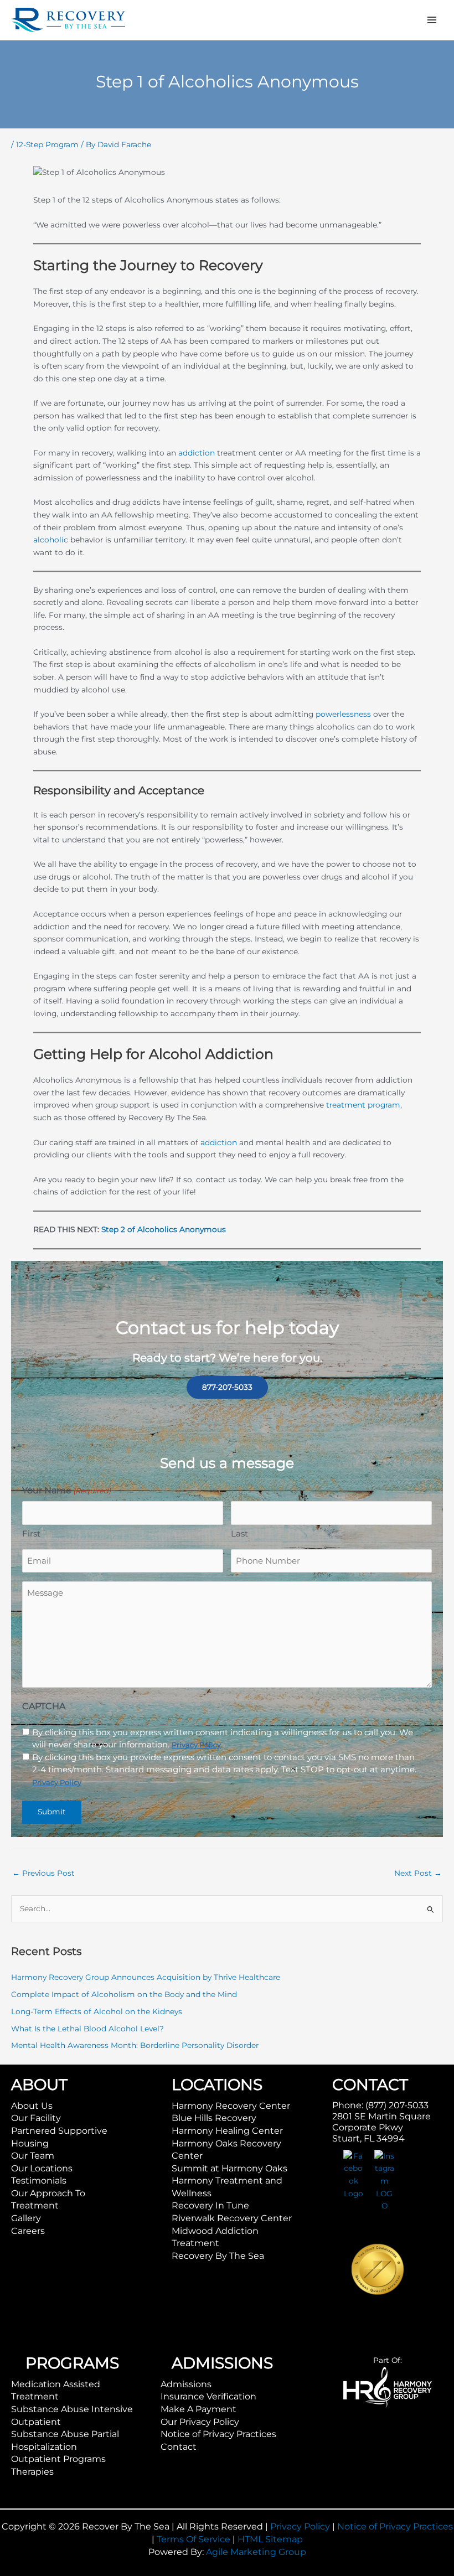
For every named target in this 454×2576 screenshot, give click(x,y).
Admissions (186, 2384)
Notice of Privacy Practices (218, 2434)
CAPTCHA (44, 1706)
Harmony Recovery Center (231, 2106)
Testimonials (39, 2181)
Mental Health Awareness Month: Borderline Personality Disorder (135, 2045)
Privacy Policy (300, 2526)
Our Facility (36, 2118)
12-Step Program (47, 144)
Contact (179, 2447)
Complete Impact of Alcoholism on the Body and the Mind (124, 1994)
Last (239, 1533)
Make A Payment (198, 2409)
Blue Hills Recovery (214, 2118)
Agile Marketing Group (256, 2552)
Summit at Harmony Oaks (229, 2168)
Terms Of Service (194, 2539)
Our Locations (42, 2168)
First (31, 1533)
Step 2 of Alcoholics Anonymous (164, 1229)
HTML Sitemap (270, 2539)
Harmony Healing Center (227, 2131)
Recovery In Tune (210, 2205)
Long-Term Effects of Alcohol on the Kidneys (97, 2011)
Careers (28, 2231)
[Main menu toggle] (432, 20)
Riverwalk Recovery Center (232, 2218)
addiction (197, 453)
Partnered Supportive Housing (59, 2137)
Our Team (33, 2156)
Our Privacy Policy (200, 2422)
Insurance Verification (208, 2396)
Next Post (418, 1873)
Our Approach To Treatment (48, 2200)
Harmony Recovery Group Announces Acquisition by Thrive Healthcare (146, 1977)
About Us (32, 2106)
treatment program (363, 1105)
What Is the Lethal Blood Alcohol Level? (87, 2029)
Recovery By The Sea (218, 2256)
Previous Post (43, 1873)
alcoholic (51, 540)
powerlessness (343, 714)
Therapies (32, 2472)
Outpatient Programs (58, 2459)
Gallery (26, 2218)
